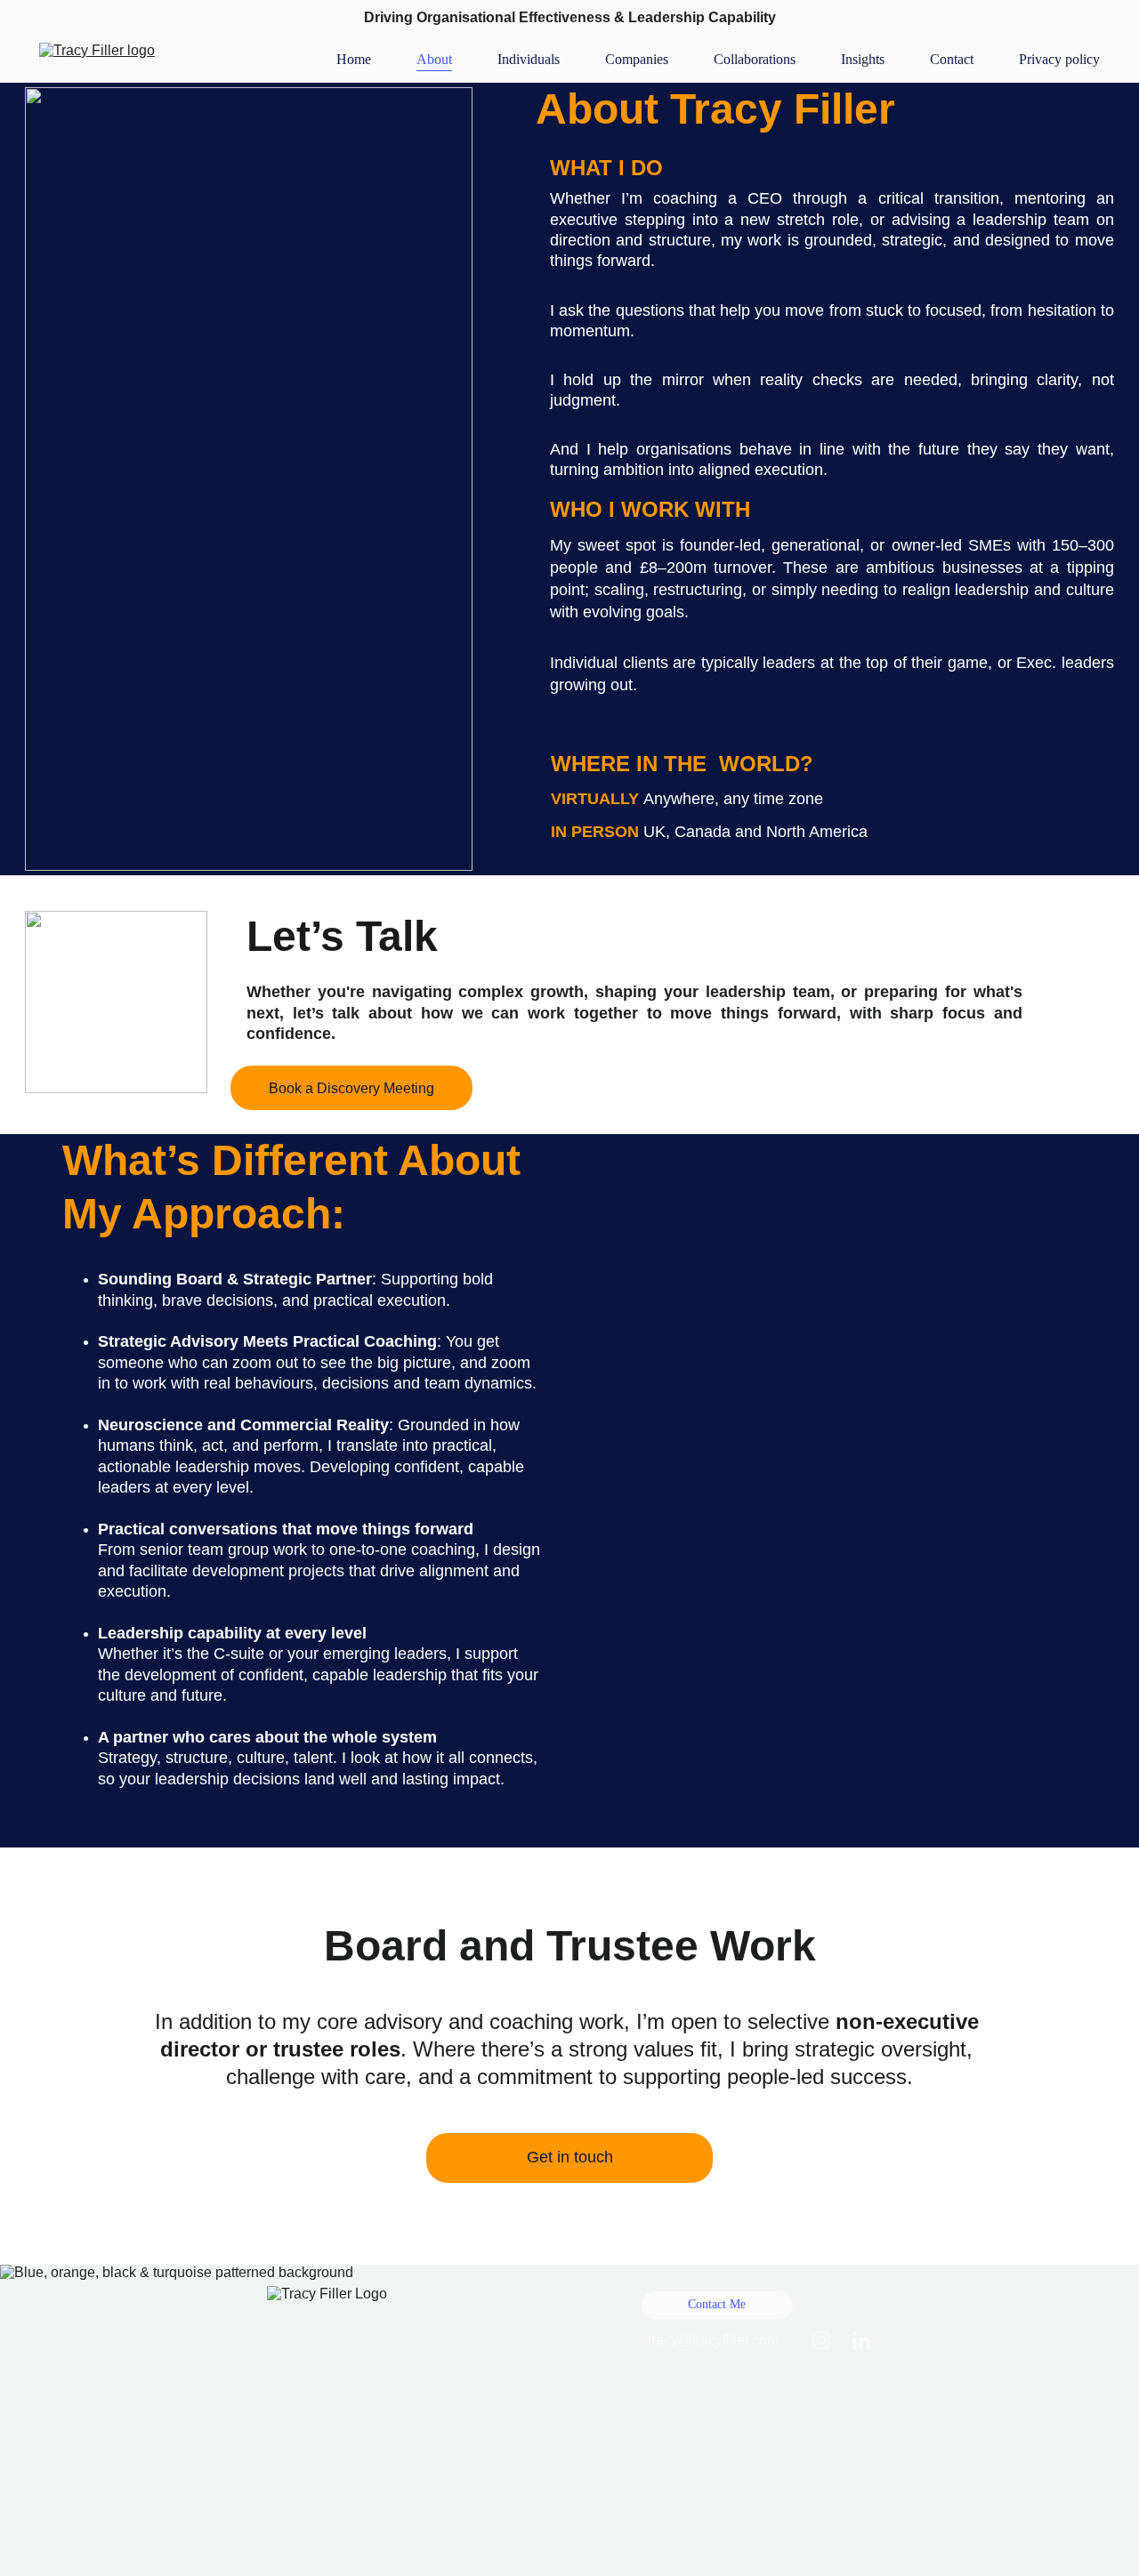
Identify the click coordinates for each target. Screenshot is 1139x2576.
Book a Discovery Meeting (351, 1088)
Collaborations (755, 59)
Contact (952, 59)
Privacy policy (1059, 59)
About (434, 59)
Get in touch (570, 2157)
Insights (863, 59)
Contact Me (717, 2304)
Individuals (529, 59)
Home (354, 59)
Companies (637, 59)
